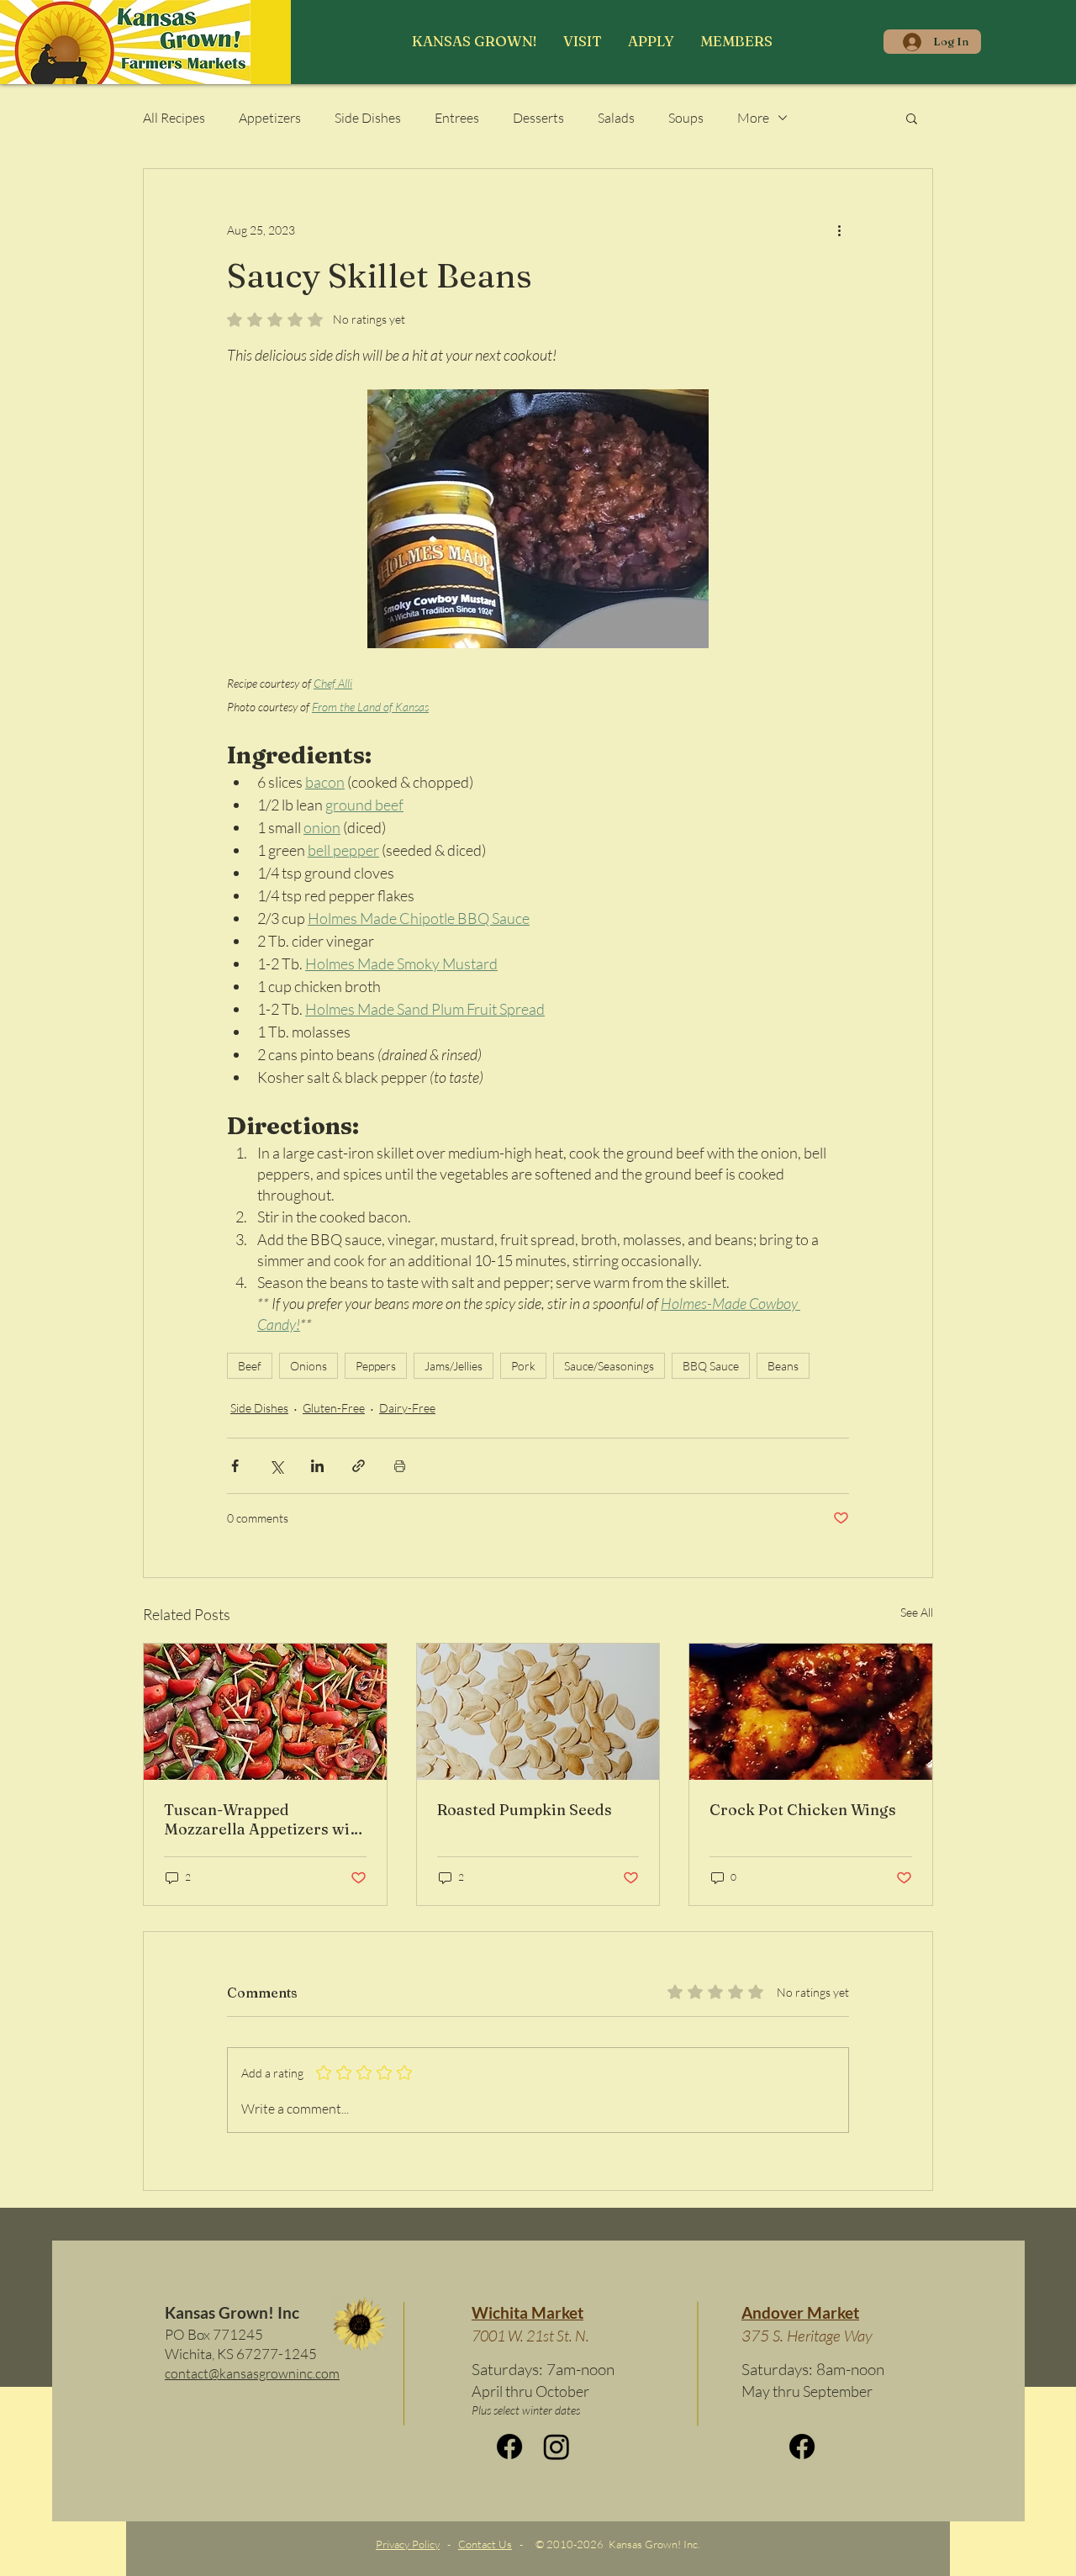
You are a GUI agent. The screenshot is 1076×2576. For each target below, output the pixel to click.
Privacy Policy (408, 2544)
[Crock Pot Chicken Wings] (811, 1712)
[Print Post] (400, 1466)
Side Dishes (368, 118)
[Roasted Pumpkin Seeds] (538, 1712)
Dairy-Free (407, 1408)
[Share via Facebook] (235, 1466)
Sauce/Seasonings (609, 1366)
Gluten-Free (334, 1408)
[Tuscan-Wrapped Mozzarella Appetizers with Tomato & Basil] (265, 1712)
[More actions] (839, 230)
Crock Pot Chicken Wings (803, 1810)
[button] (582, 41)
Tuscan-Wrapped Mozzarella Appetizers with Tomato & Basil (264, 1819)
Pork (523, 1366)
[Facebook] (509, 2447)
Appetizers (270, 118)
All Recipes (174, 118)
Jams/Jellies (454, 1366)
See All (917, 1612)
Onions (309, 1366)
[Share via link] (359, 1466)
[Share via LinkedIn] (317, 1466)
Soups (686, 118)
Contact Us (485, 2544)
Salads (616, 118)
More (753, 118)
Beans (783, 1366)
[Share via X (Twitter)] (276, 1466)
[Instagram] (556, 2447)
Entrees (457, 118)
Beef (250, 1366)
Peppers (376, 1366)
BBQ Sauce (711, 1366)
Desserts (538, 118)
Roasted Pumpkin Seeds (525, 1810)
